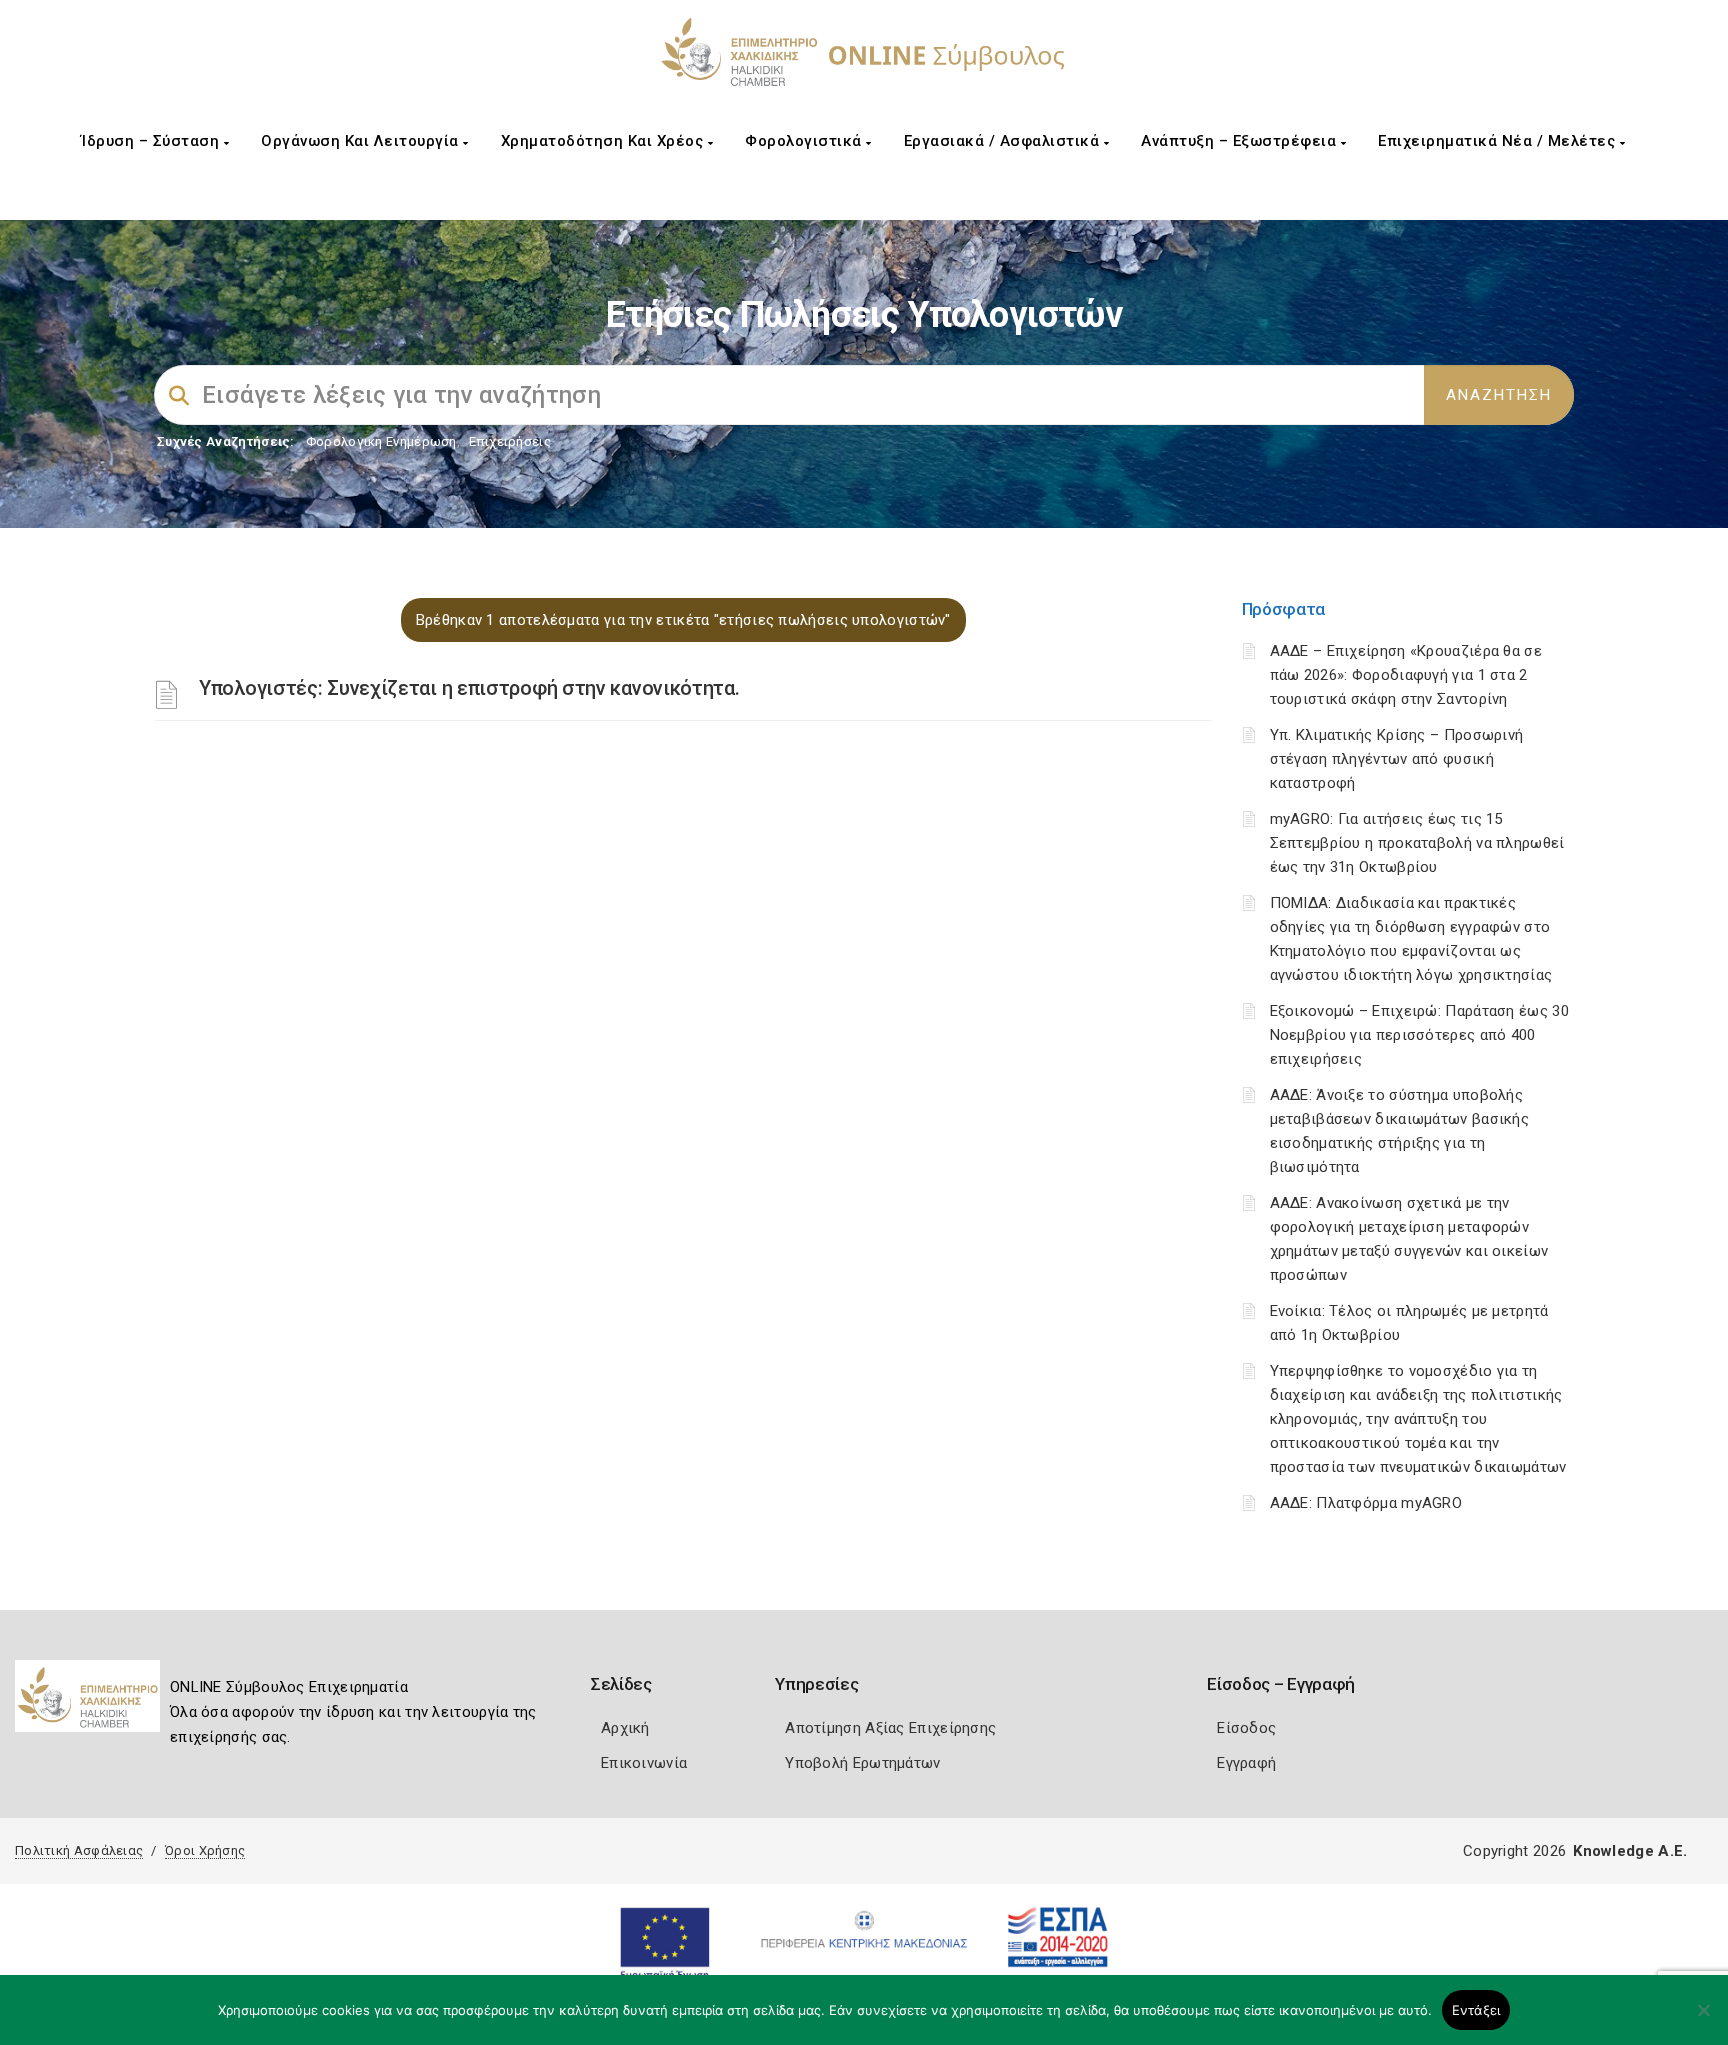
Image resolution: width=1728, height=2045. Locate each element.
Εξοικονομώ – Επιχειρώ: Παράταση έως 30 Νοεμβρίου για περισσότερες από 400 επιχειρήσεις (1419, 1035)
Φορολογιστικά (805, 141)
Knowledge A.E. (1630, 1851)
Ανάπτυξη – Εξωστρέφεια (1241, 141)
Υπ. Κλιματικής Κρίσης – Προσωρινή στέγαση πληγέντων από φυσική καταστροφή (1397, 759)
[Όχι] (1703, 2020)
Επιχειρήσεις (510, 441)
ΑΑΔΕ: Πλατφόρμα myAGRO (1366, 1503)
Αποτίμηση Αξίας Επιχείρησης (890, 1728)
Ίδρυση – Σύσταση (152, 141)
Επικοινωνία (644, 1763)
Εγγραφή (1246, 1763)
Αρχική (625, 1728)
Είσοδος (1246, 1728)
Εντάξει (1476, 2010)
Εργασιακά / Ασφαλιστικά (1004, 141)
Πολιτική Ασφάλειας (79, 1850)
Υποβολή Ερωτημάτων (862, 1763)
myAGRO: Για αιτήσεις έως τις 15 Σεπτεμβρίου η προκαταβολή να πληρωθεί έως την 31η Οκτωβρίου (1417, 843)
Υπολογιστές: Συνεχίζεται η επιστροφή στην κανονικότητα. (469, 688)
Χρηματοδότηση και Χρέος (604, 141)
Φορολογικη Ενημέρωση (381, 441)
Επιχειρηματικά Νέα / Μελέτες (1499, 141)
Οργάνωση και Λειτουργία (362, 141)
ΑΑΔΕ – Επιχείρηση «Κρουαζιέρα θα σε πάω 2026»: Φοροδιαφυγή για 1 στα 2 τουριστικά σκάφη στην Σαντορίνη (1406, 675)
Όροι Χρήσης (205, 1850)
